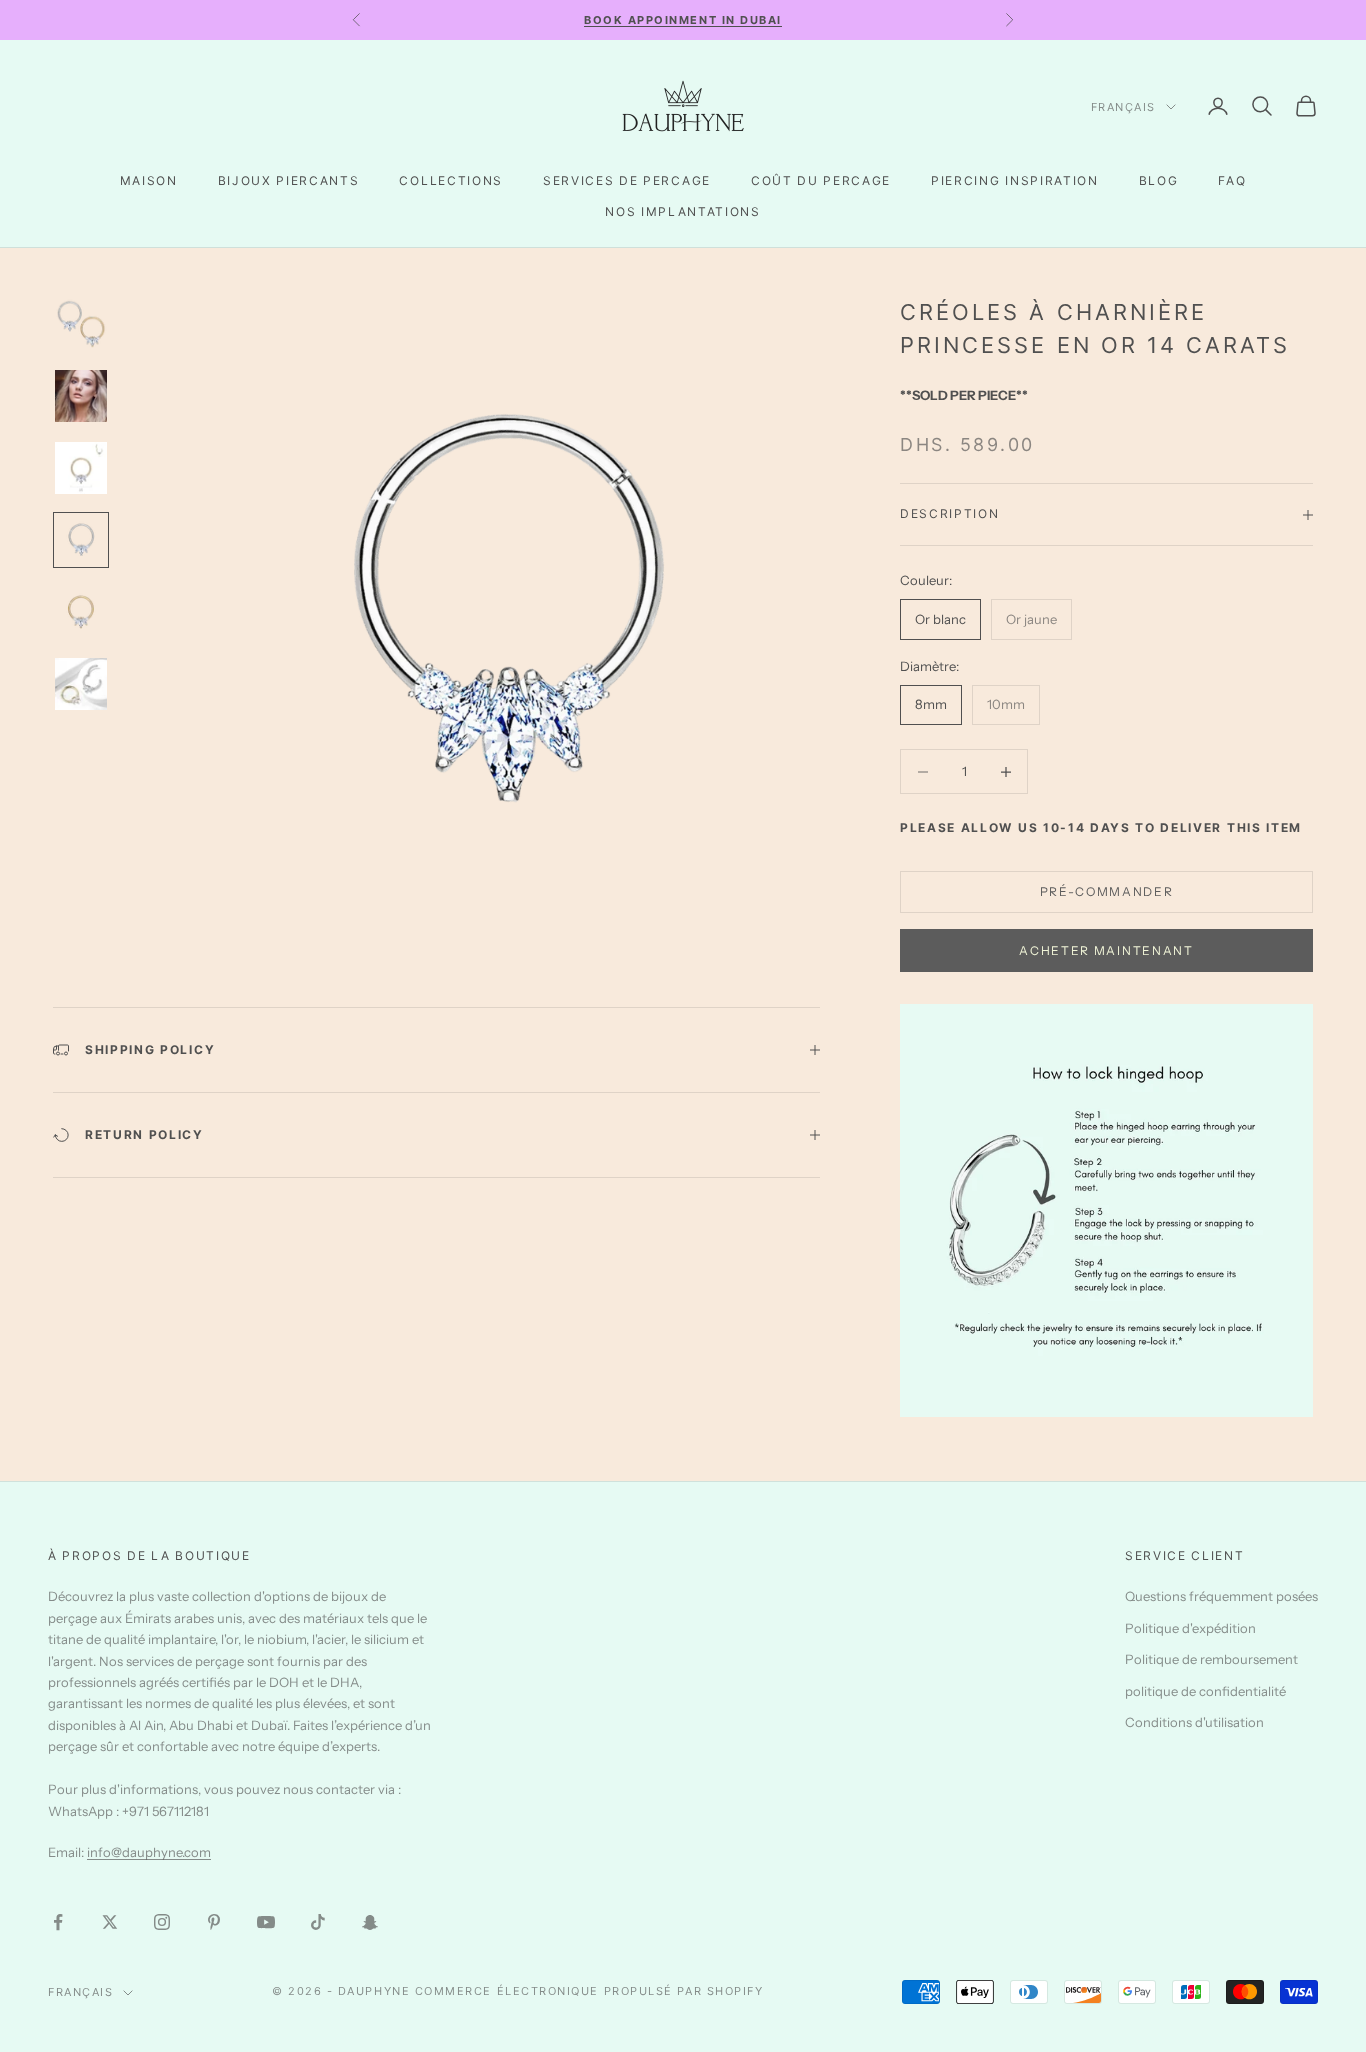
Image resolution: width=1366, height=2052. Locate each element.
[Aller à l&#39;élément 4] (81, 540)
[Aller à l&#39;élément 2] (81, 396)
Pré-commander (1107, 891)
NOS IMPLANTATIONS (683, 211)
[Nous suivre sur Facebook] (58, 1922)
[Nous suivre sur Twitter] (110, 1922)
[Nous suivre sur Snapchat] (370, 1922)
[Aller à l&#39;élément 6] (81, 684)
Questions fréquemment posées (1221, 1596)
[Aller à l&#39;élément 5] (81, 612)
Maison (149, 180)
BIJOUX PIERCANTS (289, 180)
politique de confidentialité (1205, 1691)
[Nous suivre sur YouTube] (266, 1922)
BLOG (1159, 180)
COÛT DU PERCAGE (821, 180)
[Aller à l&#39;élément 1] (81, 324)
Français (1123, 107)
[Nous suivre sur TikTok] (318, 1922)
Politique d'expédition (1190, 1628)
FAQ (1232, 180)
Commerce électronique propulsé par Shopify (589, 1991)
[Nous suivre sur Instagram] (162, 1922)
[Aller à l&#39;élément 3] (81, 468)
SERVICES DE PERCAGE (627, 180)
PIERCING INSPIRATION (1015, 180)
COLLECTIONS (450, 180)
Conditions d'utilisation (1194, 1722)
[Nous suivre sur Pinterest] (214, 1922)
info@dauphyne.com (149, 1852)
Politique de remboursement (1211, 1659)
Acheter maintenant (1106, 950)
